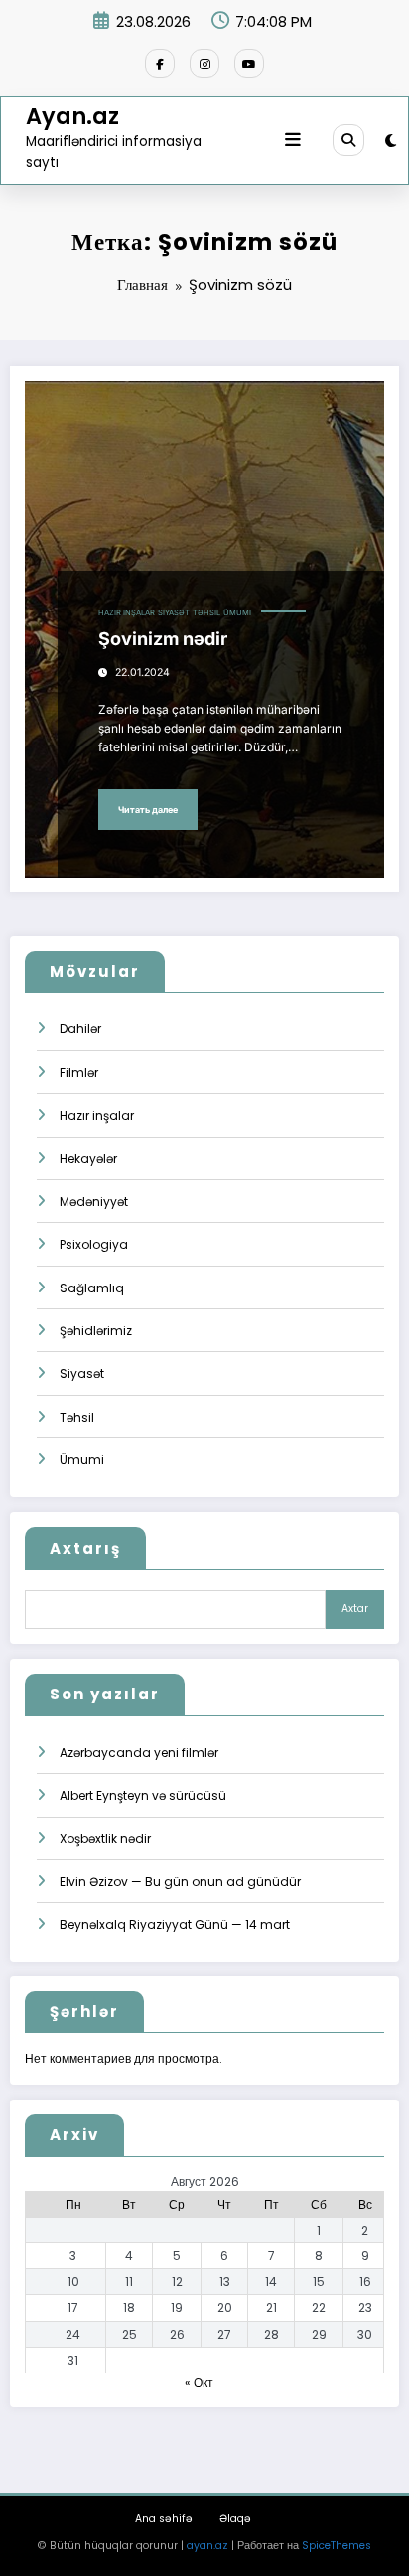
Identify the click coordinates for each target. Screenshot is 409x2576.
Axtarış (85, 1548)
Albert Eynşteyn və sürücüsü (143, 1795)
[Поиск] (348, 140)
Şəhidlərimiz (96, 1331)
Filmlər (79, 1073)
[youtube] (249, 64)
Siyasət (174, 613)
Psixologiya (94, 1244)
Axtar (355, 1609)
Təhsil (206, 613)
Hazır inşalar (127, 613)
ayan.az (207, 2546)
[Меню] (293, 140)
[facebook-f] (160, 64)
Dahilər (80, 1029)
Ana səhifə (164, 2519)
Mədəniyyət (94, 1202)
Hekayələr (88, 1159)
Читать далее (148, 810)
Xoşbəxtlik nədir (105, 1839)
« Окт (199, 2383)
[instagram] (204, 64)
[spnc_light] (391, 140)
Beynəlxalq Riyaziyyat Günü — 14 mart (175, 1924)
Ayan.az (72, 116)
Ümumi (237, 613)
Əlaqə (235, 2519)
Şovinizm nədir (163, 639)
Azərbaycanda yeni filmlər (139, 1753)
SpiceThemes (337, 2546)
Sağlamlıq (92, 1288)
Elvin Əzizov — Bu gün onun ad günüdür (180, 1882)
